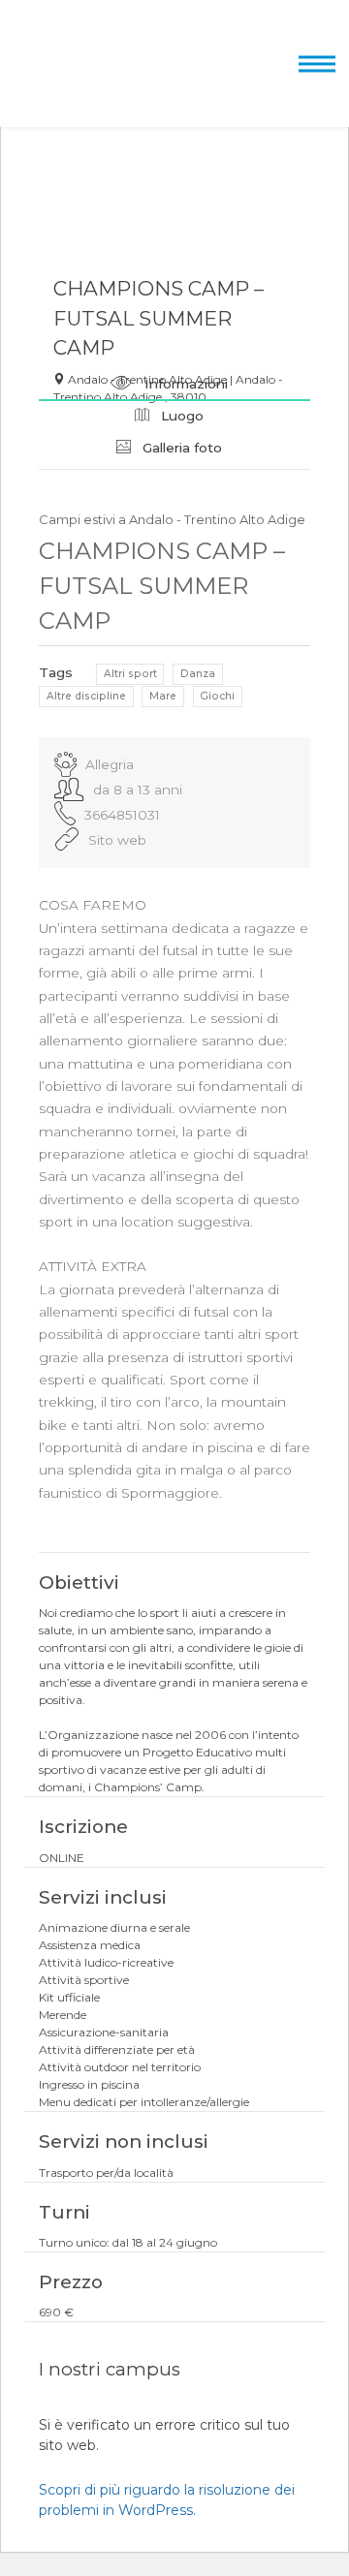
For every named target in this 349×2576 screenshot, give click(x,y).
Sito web (117, 840)
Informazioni (184, 384)
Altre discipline (86, 696)
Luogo (180, 416)
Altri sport (130, 674)
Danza (198, 674)
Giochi (217, 696)
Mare (163, 696)
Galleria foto (180, 448)
